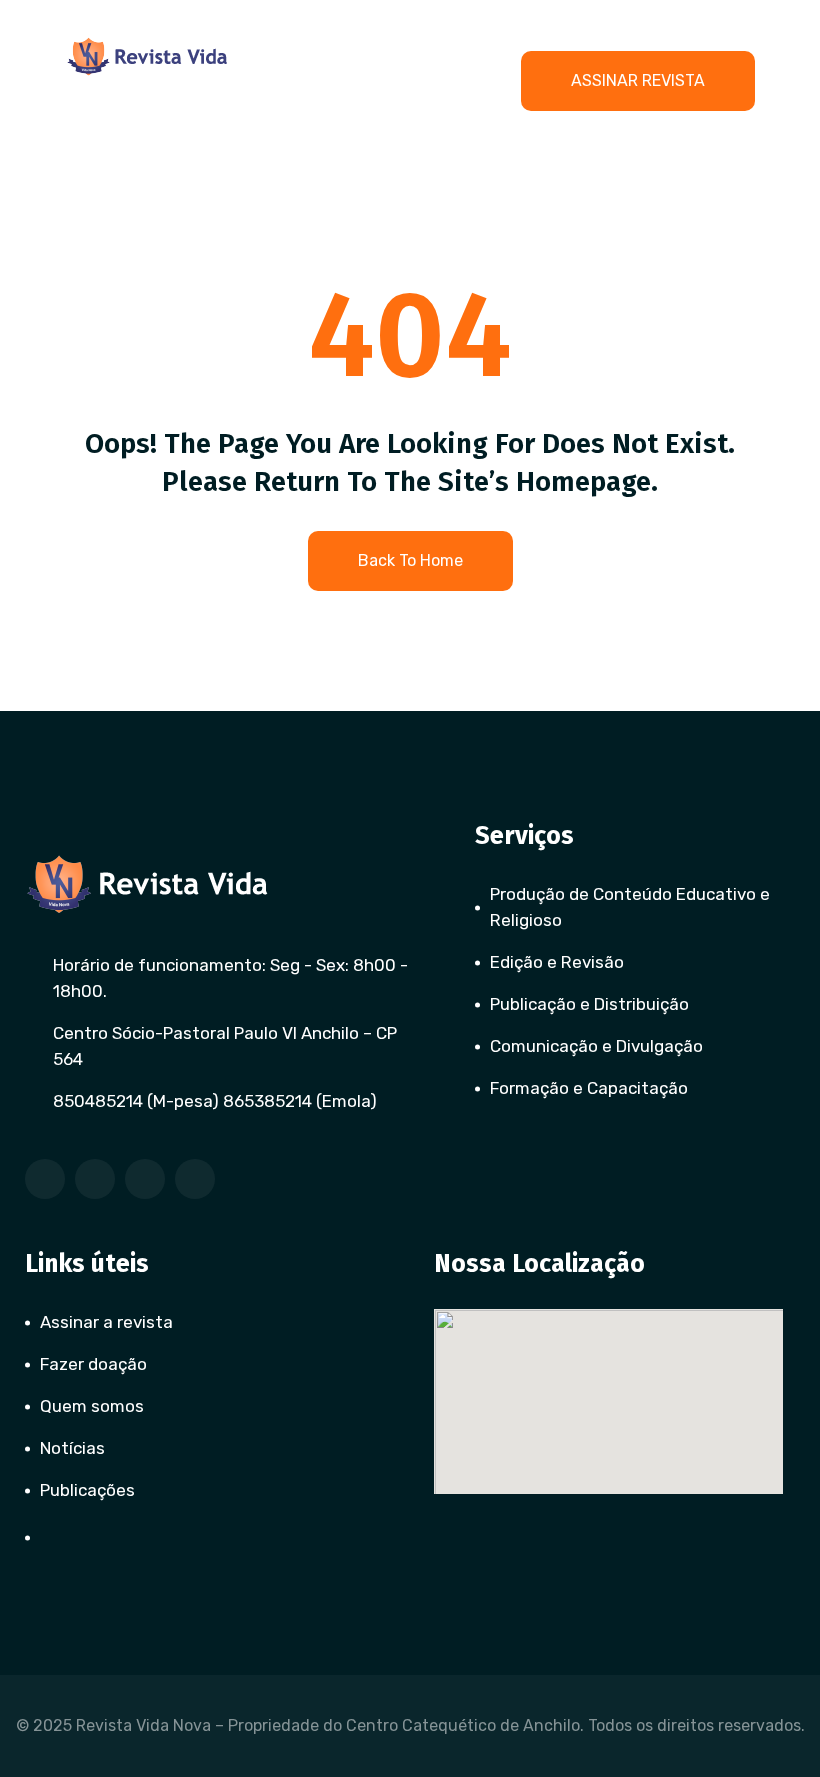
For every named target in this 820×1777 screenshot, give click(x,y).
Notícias (72, 1448)
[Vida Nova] (148, 56)
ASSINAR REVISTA (638, 80)
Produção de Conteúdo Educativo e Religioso (630, 907)
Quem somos (92, 1406)
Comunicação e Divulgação (596, 1046)
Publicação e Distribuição (589, 1004)
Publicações (87, 1490)
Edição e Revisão (557, 962)
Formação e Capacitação (589, 1088)
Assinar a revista (106, 1322)
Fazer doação (93, 1364)
